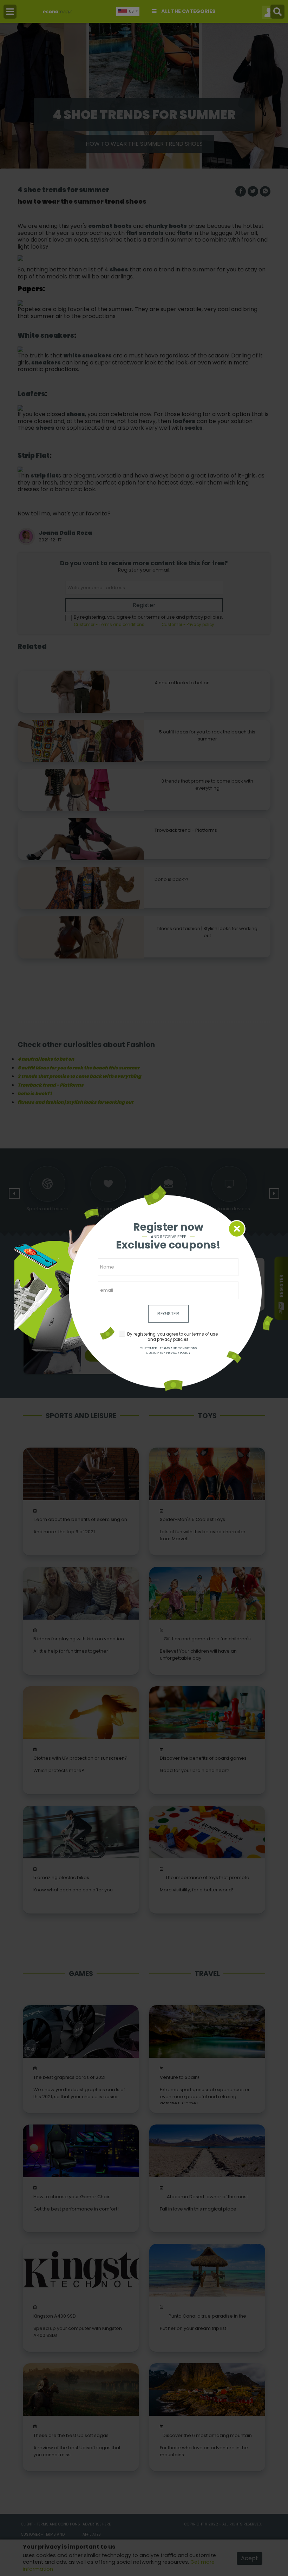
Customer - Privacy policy (168, 1353)
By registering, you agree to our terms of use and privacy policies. (172, 1337)
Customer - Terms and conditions (168, 1348)
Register (168, 1314)
